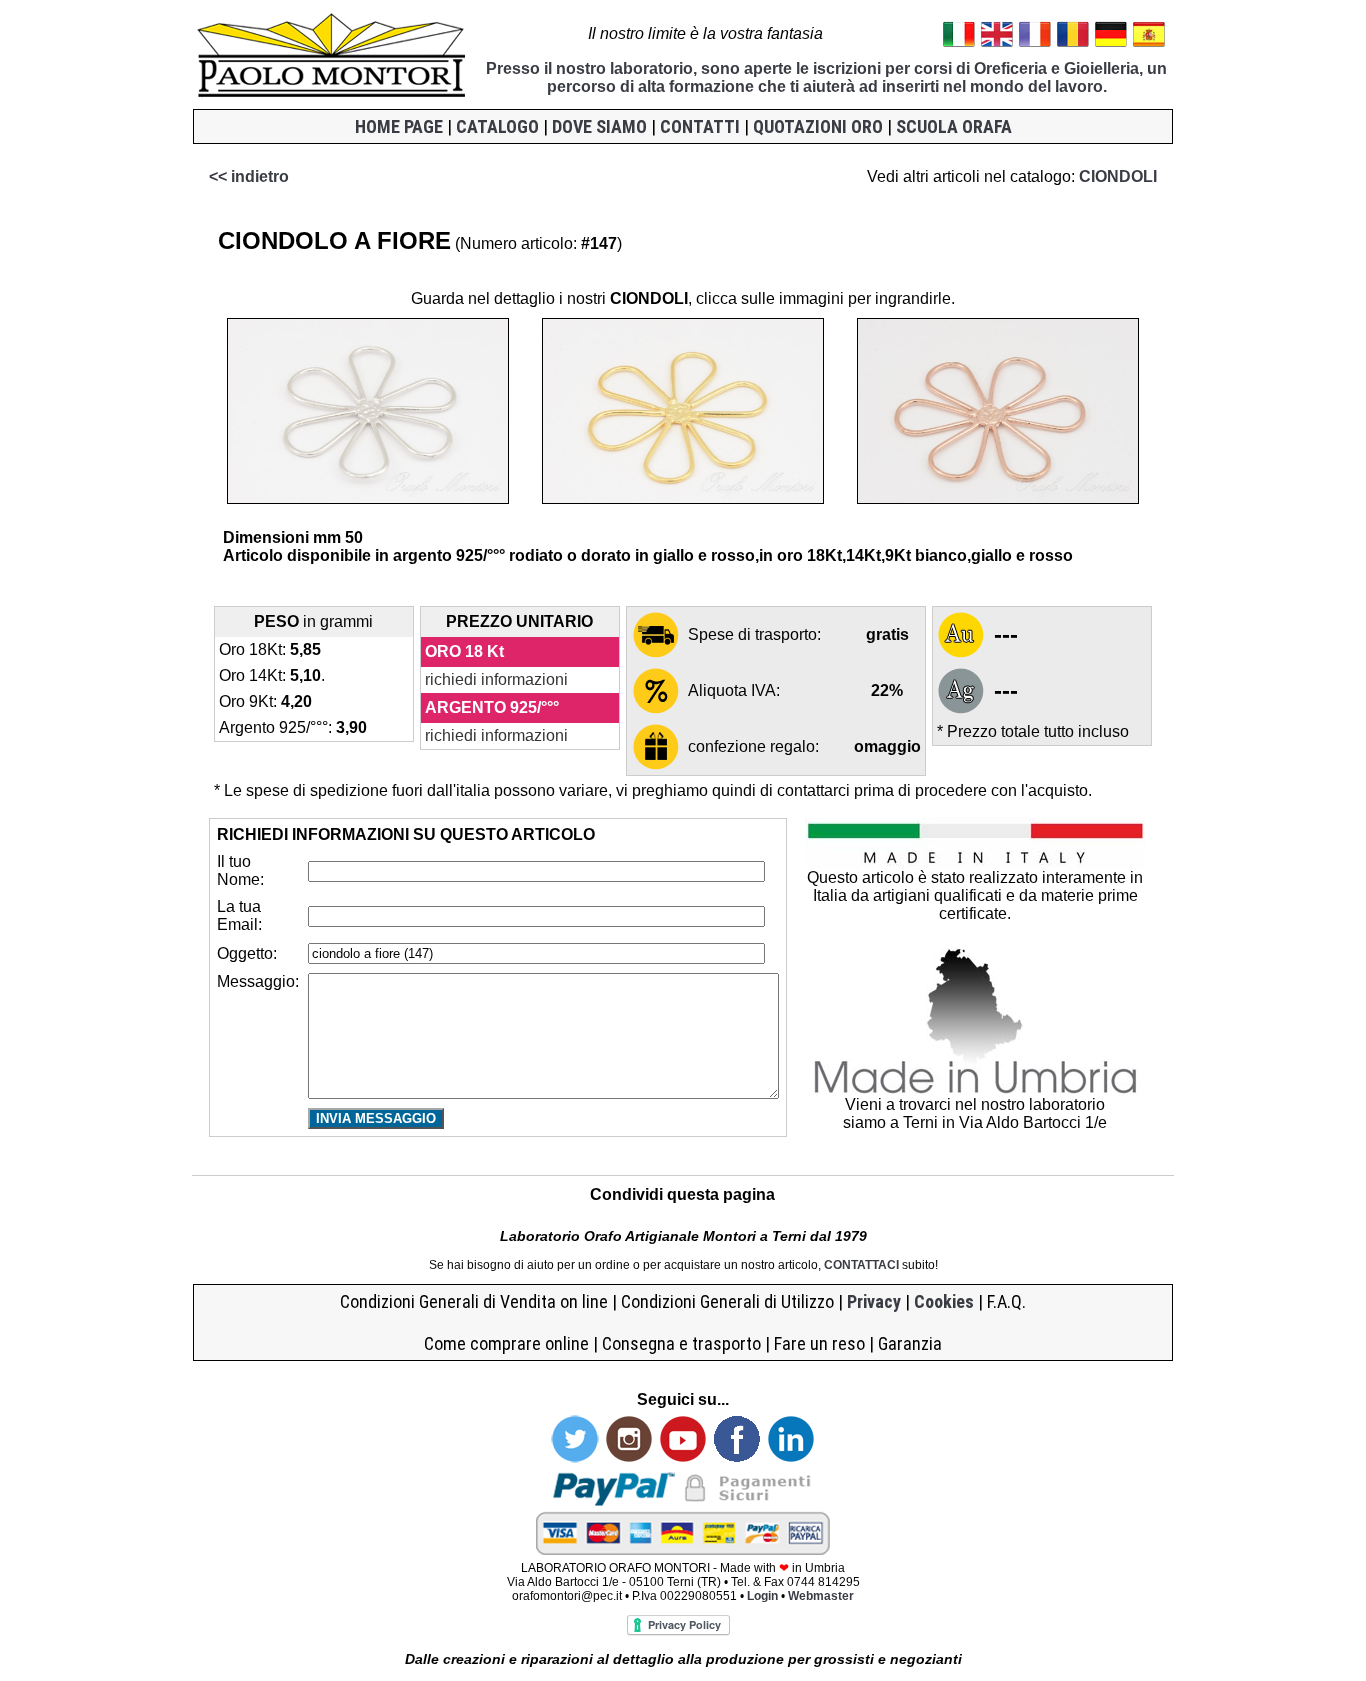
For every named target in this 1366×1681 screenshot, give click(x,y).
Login (764, 1596)
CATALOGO (497, 126)
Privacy (874, 1301)
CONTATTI (700, 126)
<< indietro (249, 176)
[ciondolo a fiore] (368, 498)
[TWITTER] (575, 1457)
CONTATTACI (861, 1265)
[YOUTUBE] (683, 1457)
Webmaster (821, 1596)
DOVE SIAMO (599, 126)
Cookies (944, 1301)
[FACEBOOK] (737, 1457)
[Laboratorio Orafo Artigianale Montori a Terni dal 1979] (332, 93)
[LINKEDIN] (791, 1457)
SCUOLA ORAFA (954, 126)
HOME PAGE (399, 126)
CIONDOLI (1118, 176)
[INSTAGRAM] (629, 1457)
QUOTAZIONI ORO (818, 126)
